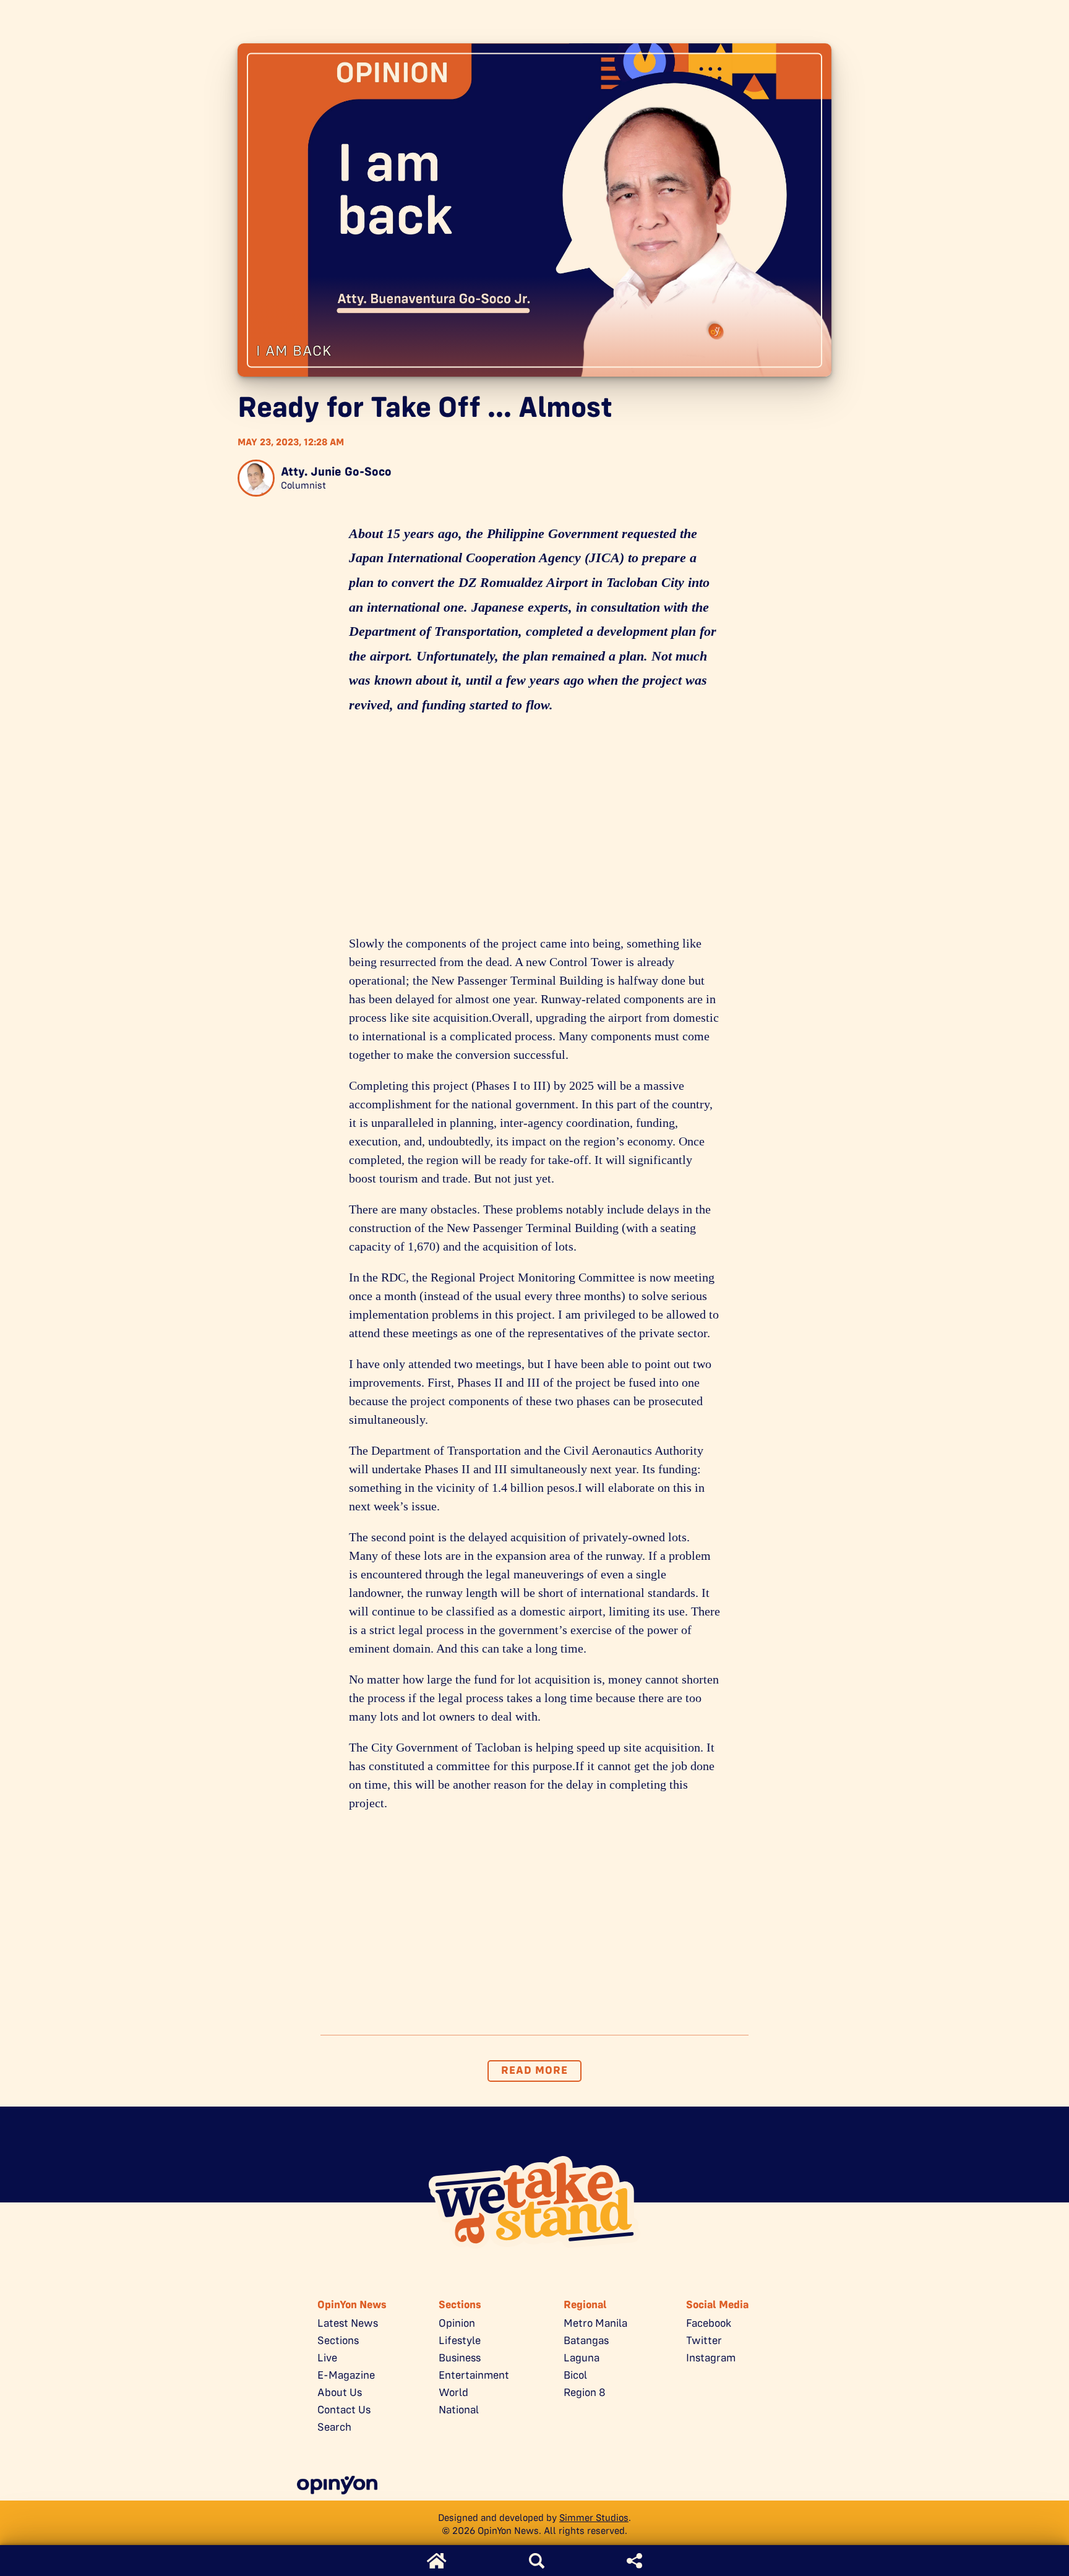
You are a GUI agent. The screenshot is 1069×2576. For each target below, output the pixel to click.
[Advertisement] (534, 829)
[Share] (634, 2561)
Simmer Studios (594, 2518)
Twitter (704, 2340)
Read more (534, 2070)
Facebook (709, 2323)
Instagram (711, 2358)
